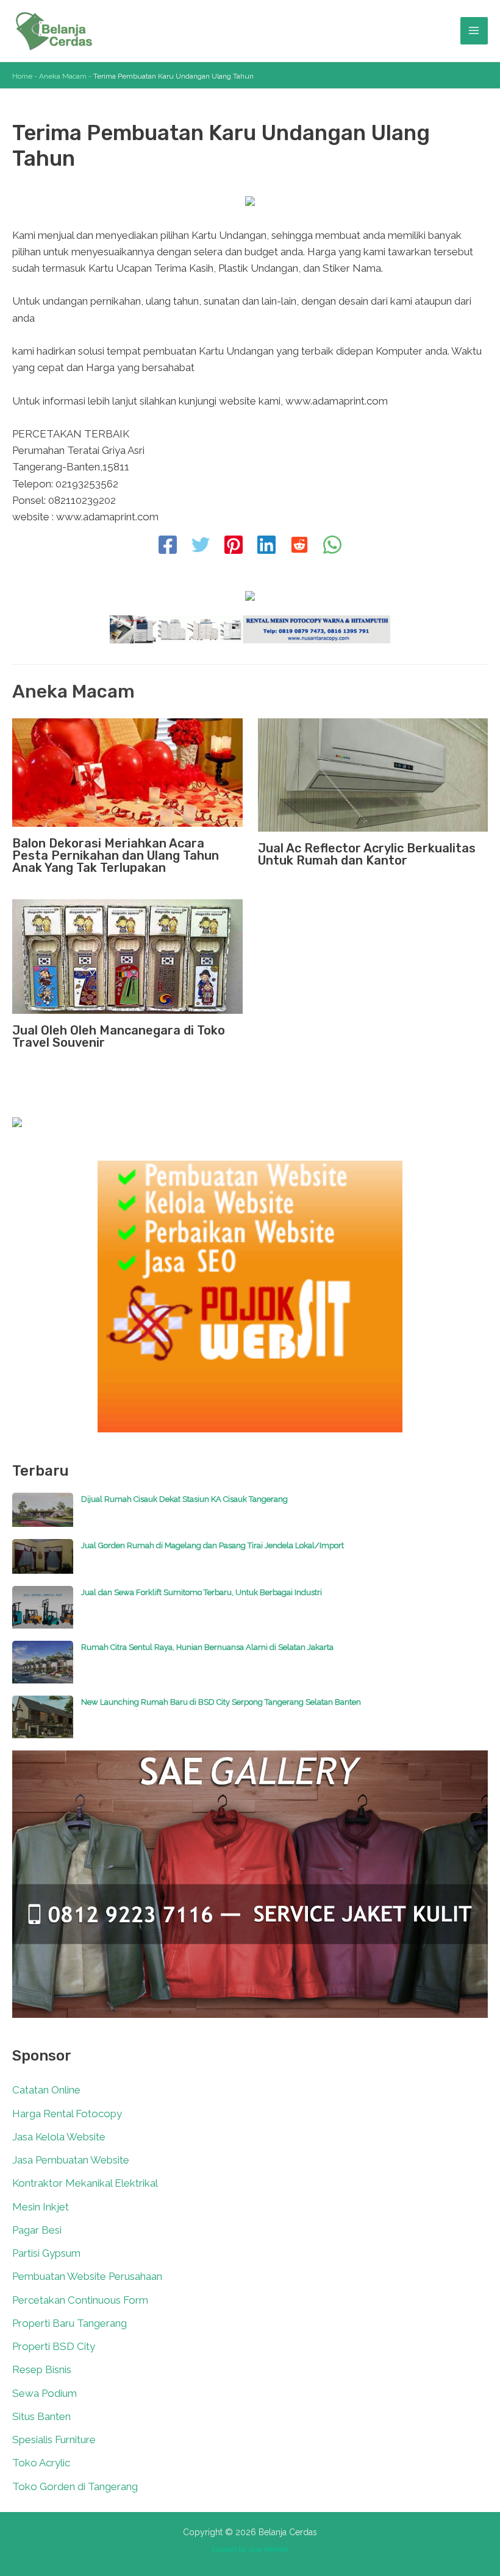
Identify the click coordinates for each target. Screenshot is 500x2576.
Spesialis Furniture (54, 2440)
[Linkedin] (266, 546)
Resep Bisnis (42, 2369)
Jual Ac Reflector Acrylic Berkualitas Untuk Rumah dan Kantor (367, 854)
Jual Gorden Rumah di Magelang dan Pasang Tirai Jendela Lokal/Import (212, 1545)
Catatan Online (46, 2090)
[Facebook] (168, 546)
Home (22, 76)
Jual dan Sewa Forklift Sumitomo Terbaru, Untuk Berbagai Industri (202, 1592)
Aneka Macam (63, 76)
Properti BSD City (54, 2346)
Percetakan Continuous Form (80, 2300)
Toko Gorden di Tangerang (75, 2486)
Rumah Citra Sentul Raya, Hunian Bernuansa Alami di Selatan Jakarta (207, 1647)
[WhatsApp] (332, 546)
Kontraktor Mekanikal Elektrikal (85, 2183)
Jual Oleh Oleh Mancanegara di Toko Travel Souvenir (119, 1036)
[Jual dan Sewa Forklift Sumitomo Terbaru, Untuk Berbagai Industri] (43, 1613)
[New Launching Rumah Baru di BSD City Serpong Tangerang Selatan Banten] (43, 1723)
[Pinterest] (234, 546)
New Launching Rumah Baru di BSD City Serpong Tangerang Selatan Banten (221, 1702)
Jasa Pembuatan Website (71, 2160)
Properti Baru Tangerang (70, 2323)
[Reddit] (299, 546)
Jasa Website (268, 2549)
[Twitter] (201, 546)
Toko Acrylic (41, 2463)
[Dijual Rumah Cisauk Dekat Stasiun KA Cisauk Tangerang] (43, 1516)
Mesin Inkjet (41, 2207)
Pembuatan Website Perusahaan (87, 2276)
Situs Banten (41, 2416)
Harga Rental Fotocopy (67, 2114)
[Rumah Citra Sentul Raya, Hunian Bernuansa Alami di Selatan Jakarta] (43, 1668)
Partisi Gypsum (46, 2253)
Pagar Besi (37, 2230)
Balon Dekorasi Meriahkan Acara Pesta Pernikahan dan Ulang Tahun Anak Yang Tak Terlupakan (116, 855)
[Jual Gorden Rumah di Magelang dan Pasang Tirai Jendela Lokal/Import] (43, 1562)
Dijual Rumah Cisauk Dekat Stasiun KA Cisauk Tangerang (184, 1499)
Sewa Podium (45, 2393)
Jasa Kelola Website (59, 2137)
